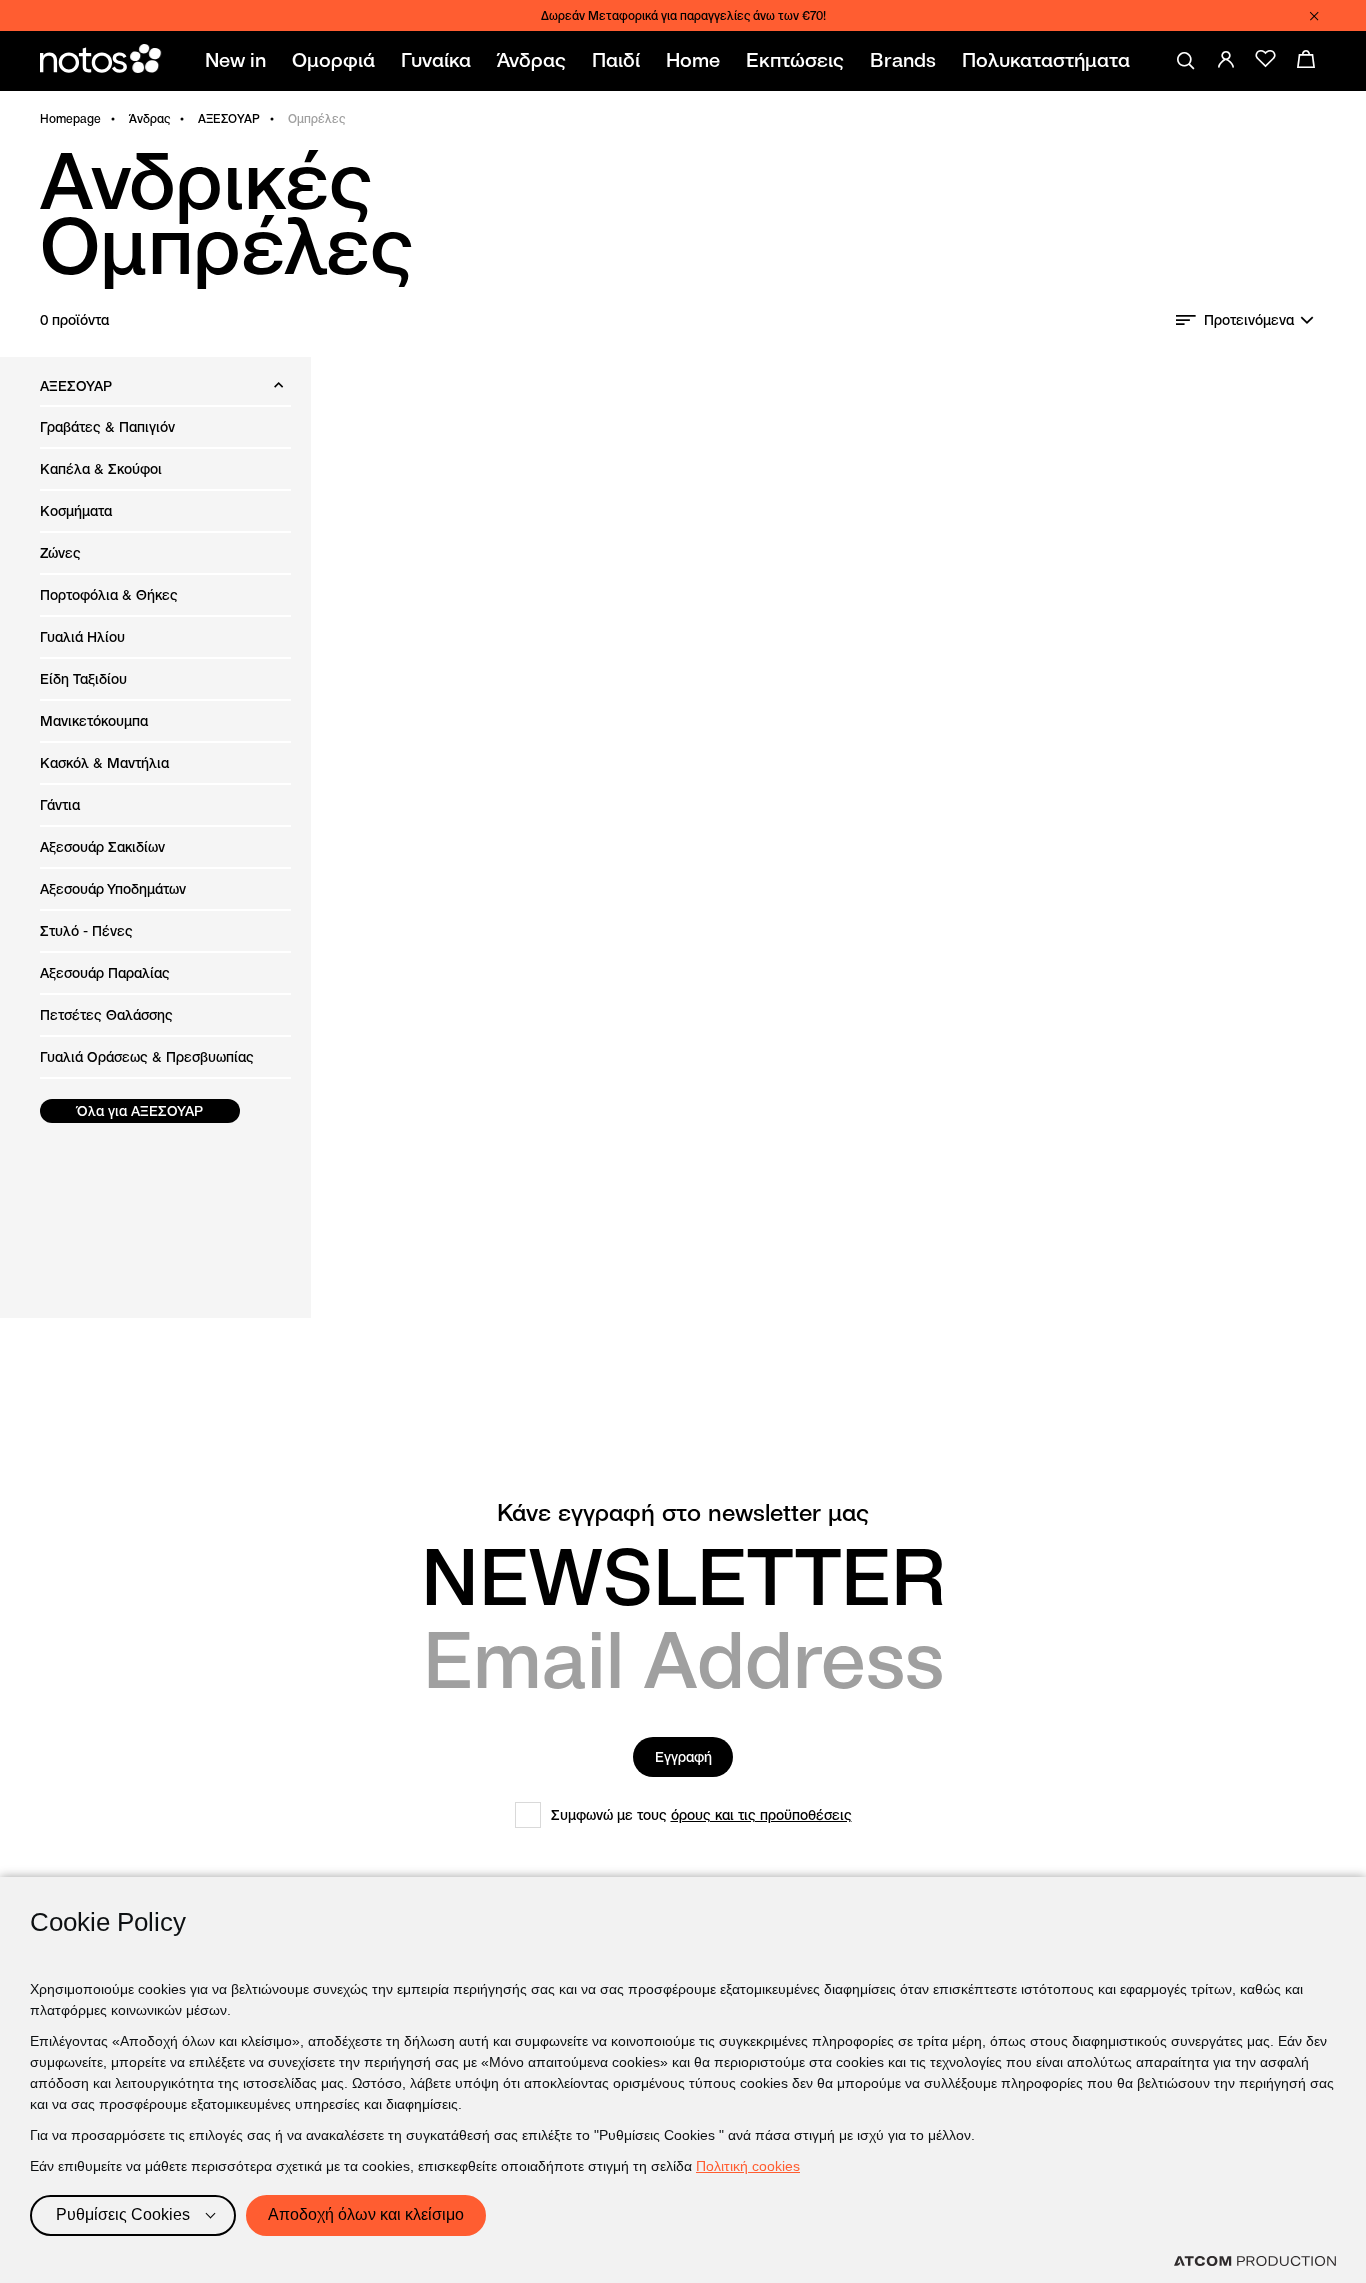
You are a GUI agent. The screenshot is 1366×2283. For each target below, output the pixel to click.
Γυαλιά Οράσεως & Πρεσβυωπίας (147, 1057)
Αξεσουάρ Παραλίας (105, 973)
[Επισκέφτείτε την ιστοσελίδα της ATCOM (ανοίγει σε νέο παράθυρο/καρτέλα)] (1255, 2261)
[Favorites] (1266, 59)
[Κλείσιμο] (1314, 16)
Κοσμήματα (76, 511)
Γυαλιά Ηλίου (82, 637)
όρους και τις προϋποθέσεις (761, 1815)
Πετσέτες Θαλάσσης (106, 1015)
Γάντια (60, 805)
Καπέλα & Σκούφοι (101, 469)
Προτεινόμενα (1249, 320)
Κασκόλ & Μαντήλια (104, 763)
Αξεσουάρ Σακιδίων (102, 847)
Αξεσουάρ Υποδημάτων (113, 889)
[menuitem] (239, 61)
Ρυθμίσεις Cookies (123, 2214)
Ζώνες (60, 553)
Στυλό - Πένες (86, 931)
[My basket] (1306, 59)
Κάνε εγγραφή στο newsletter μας (683, 1513)
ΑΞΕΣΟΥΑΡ (229, 118)
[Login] (1226, 59)
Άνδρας (149, 118)
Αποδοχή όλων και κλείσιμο (366, 2214)
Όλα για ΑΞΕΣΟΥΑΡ (140, 1111)
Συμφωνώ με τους (701, 1815)
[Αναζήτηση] (1186, 61)
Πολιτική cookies (748, 2166)
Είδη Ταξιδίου (83, 679)
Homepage (70, 118)
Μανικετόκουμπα (94, 721)
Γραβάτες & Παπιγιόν (107, 427)
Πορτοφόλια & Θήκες (109, 595)
